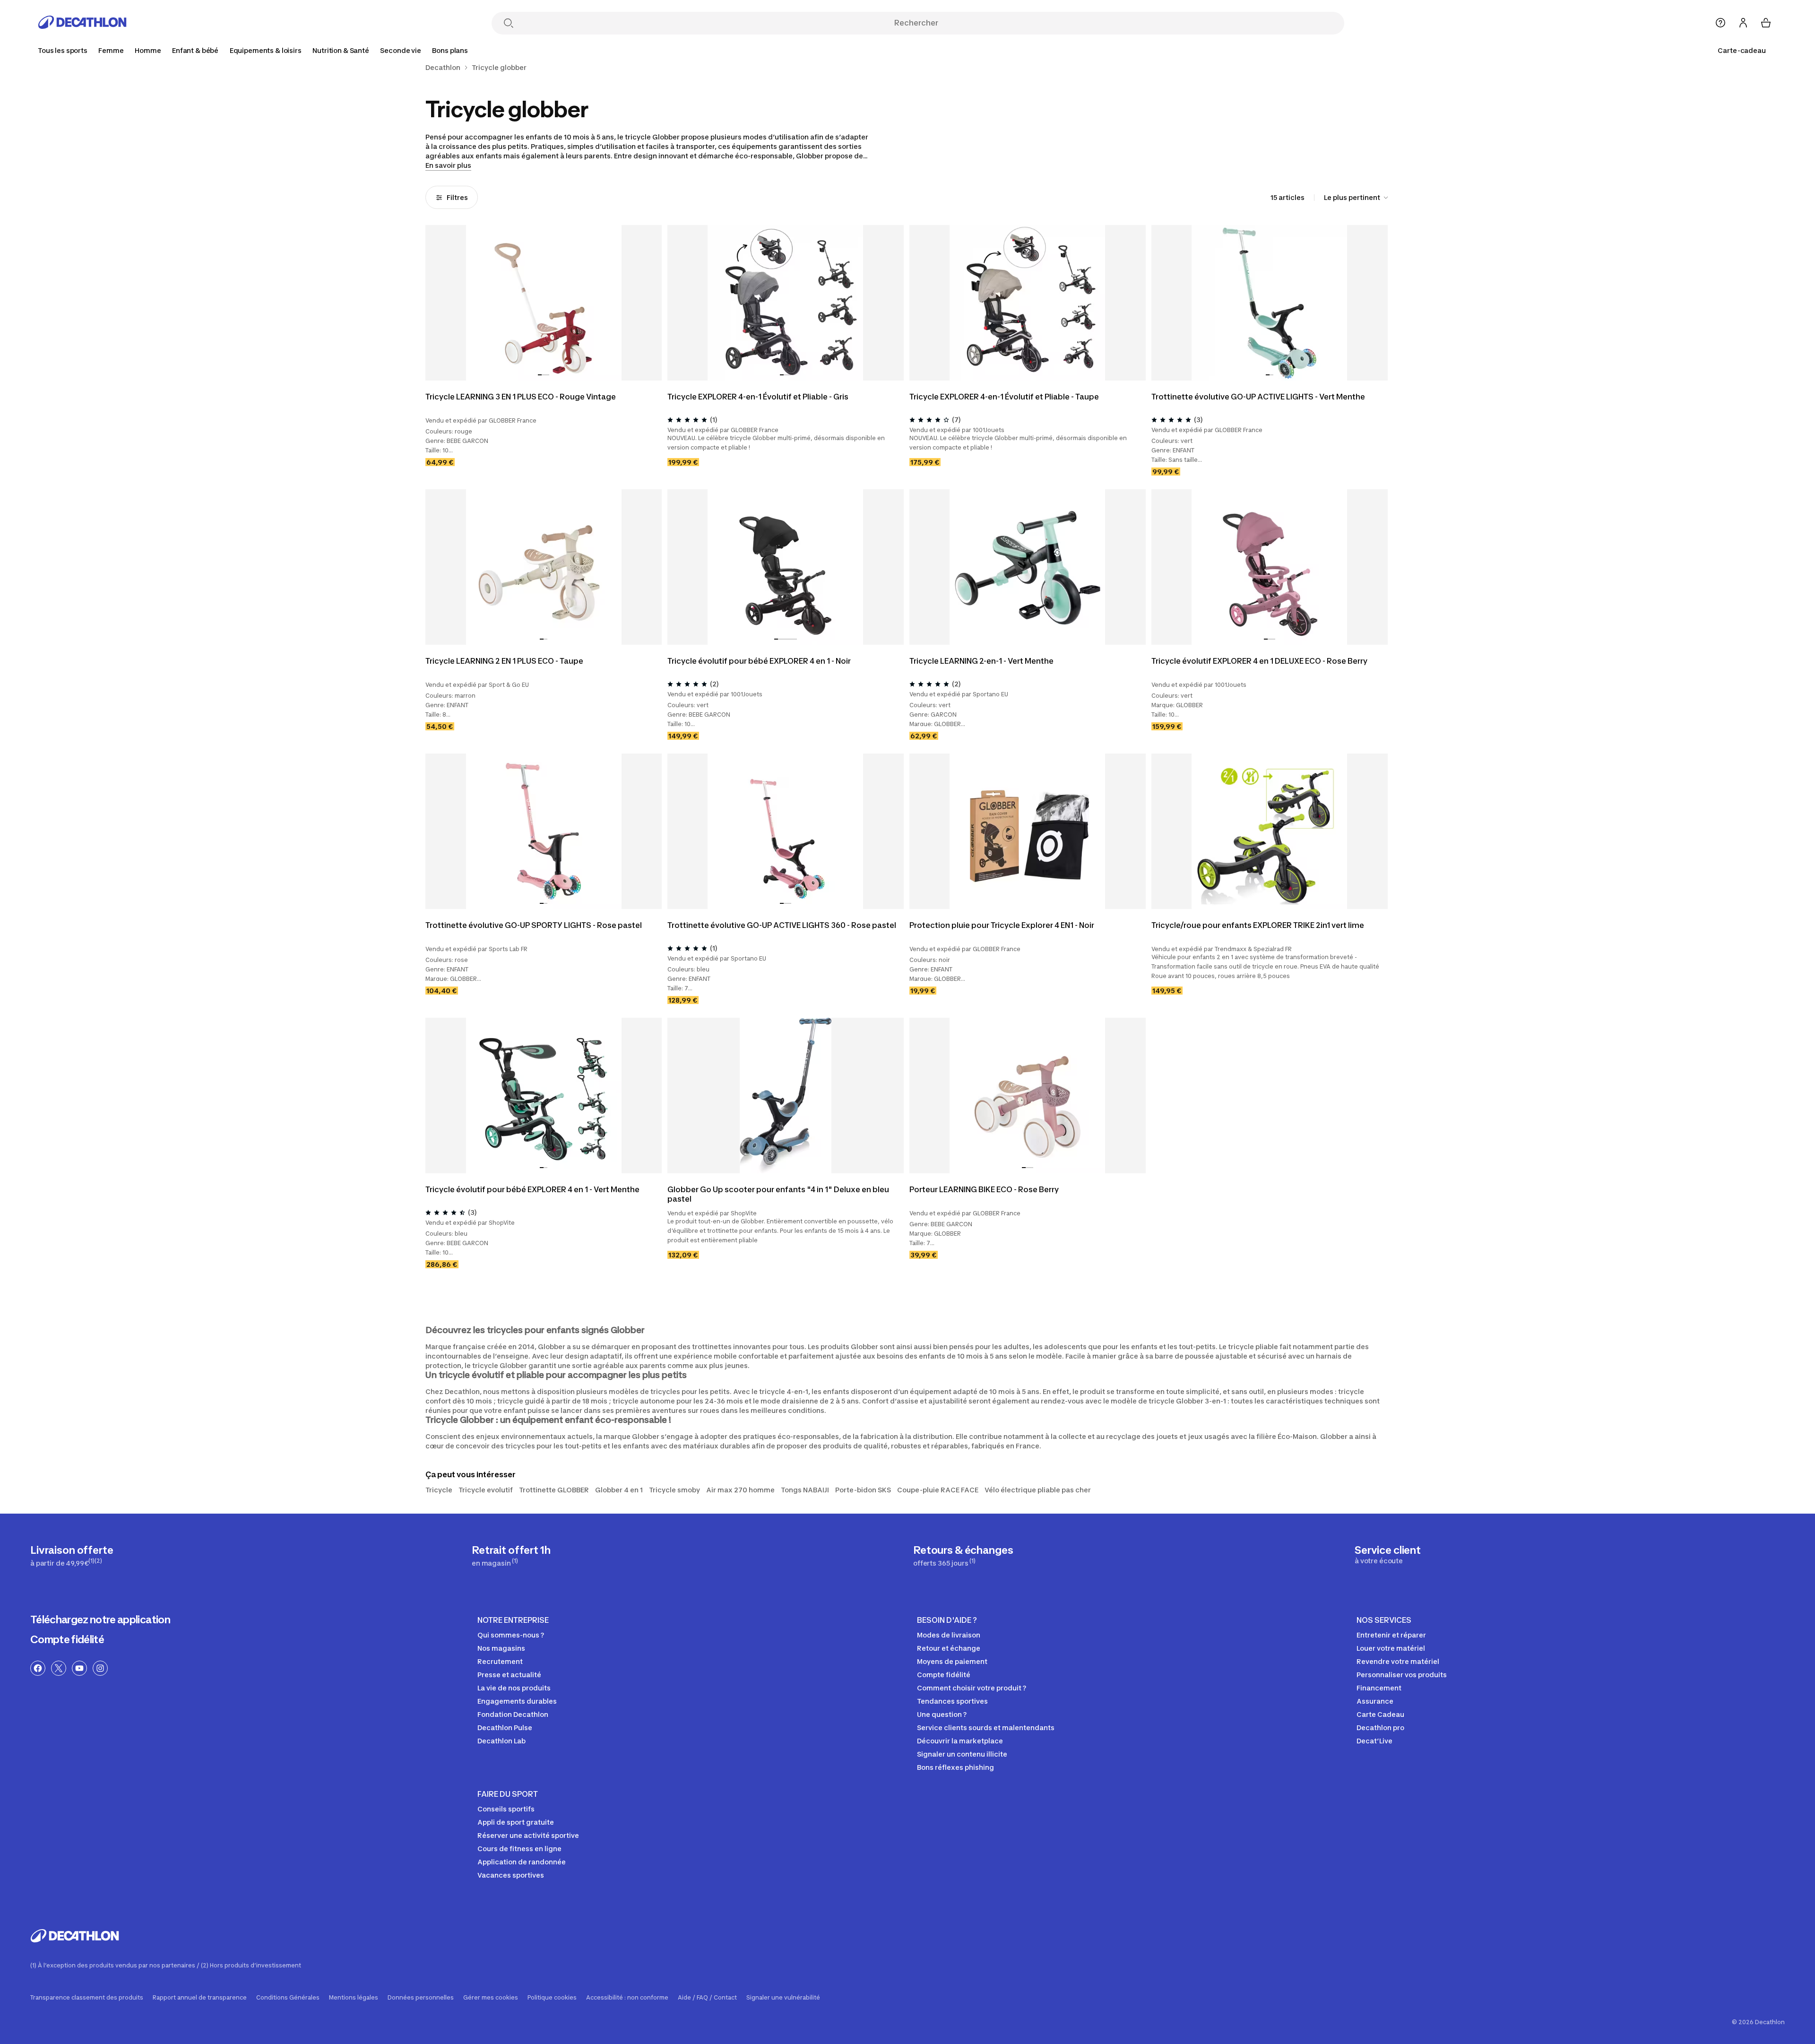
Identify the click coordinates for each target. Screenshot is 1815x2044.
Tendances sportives (952, 1701)
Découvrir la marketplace (960, 1741)
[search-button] (509, 24)
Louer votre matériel (1391, 1648)
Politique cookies (552, 1998)
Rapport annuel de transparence (200, 1998)
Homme (148, 50)
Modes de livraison (949, 1635)
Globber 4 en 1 (619, 1490)
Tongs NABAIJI (805, 1490)
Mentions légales (354, 1998)
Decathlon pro (1380, 1728)
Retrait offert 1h (511, 1555)
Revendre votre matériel (1398, 1661)
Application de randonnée (522, 1862)
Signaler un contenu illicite (962, 1754)
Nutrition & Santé (341, 50)
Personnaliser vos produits (1402, 1675)
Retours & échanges (963, 1555)
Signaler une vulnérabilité (783, 1998)
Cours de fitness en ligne (519, 1849)
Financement (1379, 1688)
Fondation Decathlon (513, 1714)
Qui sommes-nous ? (511, 1635)
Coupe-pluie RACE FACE (938, 1490)
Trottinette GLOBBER (554, 1490)
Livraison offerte (72, 1555)
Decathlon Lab (501, 1741)
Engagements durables (517, 1701)
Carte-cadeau (1742, 50)
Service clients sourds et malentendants (986, 1728)
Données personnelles (421, 1998)
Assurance (1375, 1701)
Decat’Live (1374, 1741)
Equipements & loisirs (266, 50)
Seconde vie (400, 50)
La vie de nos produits (514, 1688)
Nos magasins (501, 1648)
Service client (1388, 1554)
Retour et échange (949, 1648)
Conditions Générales (288, 1998)
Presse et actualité (509, 1675)
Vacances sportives (511, 1875)
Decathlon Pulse (505, 1728)
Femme (111, 50)
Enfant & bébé (195, 50)
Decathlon (443, 68)
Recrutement (500, 1661)
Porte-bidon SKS (863, 1490)
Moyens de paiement (952, 1661)
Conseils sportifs (506, 1809)
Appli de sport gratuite (516, 1822)
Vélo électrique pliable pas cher (1038, 1490)
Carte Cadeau (1380, 1714)
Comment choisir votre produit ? (972, 1688)
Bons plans (450, 50)
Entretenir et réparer (1391, 1635)
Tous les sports (63, 50)
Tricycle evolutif (486, 1490)
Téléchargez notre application (100, 1620)
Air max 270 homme (740, 1490)
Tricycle (439, 1490)
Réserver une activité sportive (528, 1835)
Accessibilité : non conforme (627, 1998)
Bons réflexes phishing (955, 1767)
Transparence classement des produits (87, 1998)
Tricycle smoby (674, 1490)
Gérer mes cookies (491, 1998)
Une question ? (942, 1714)
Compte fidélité (67, 1639)
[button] (540, 375)
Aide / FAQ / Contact (707, 1998)
